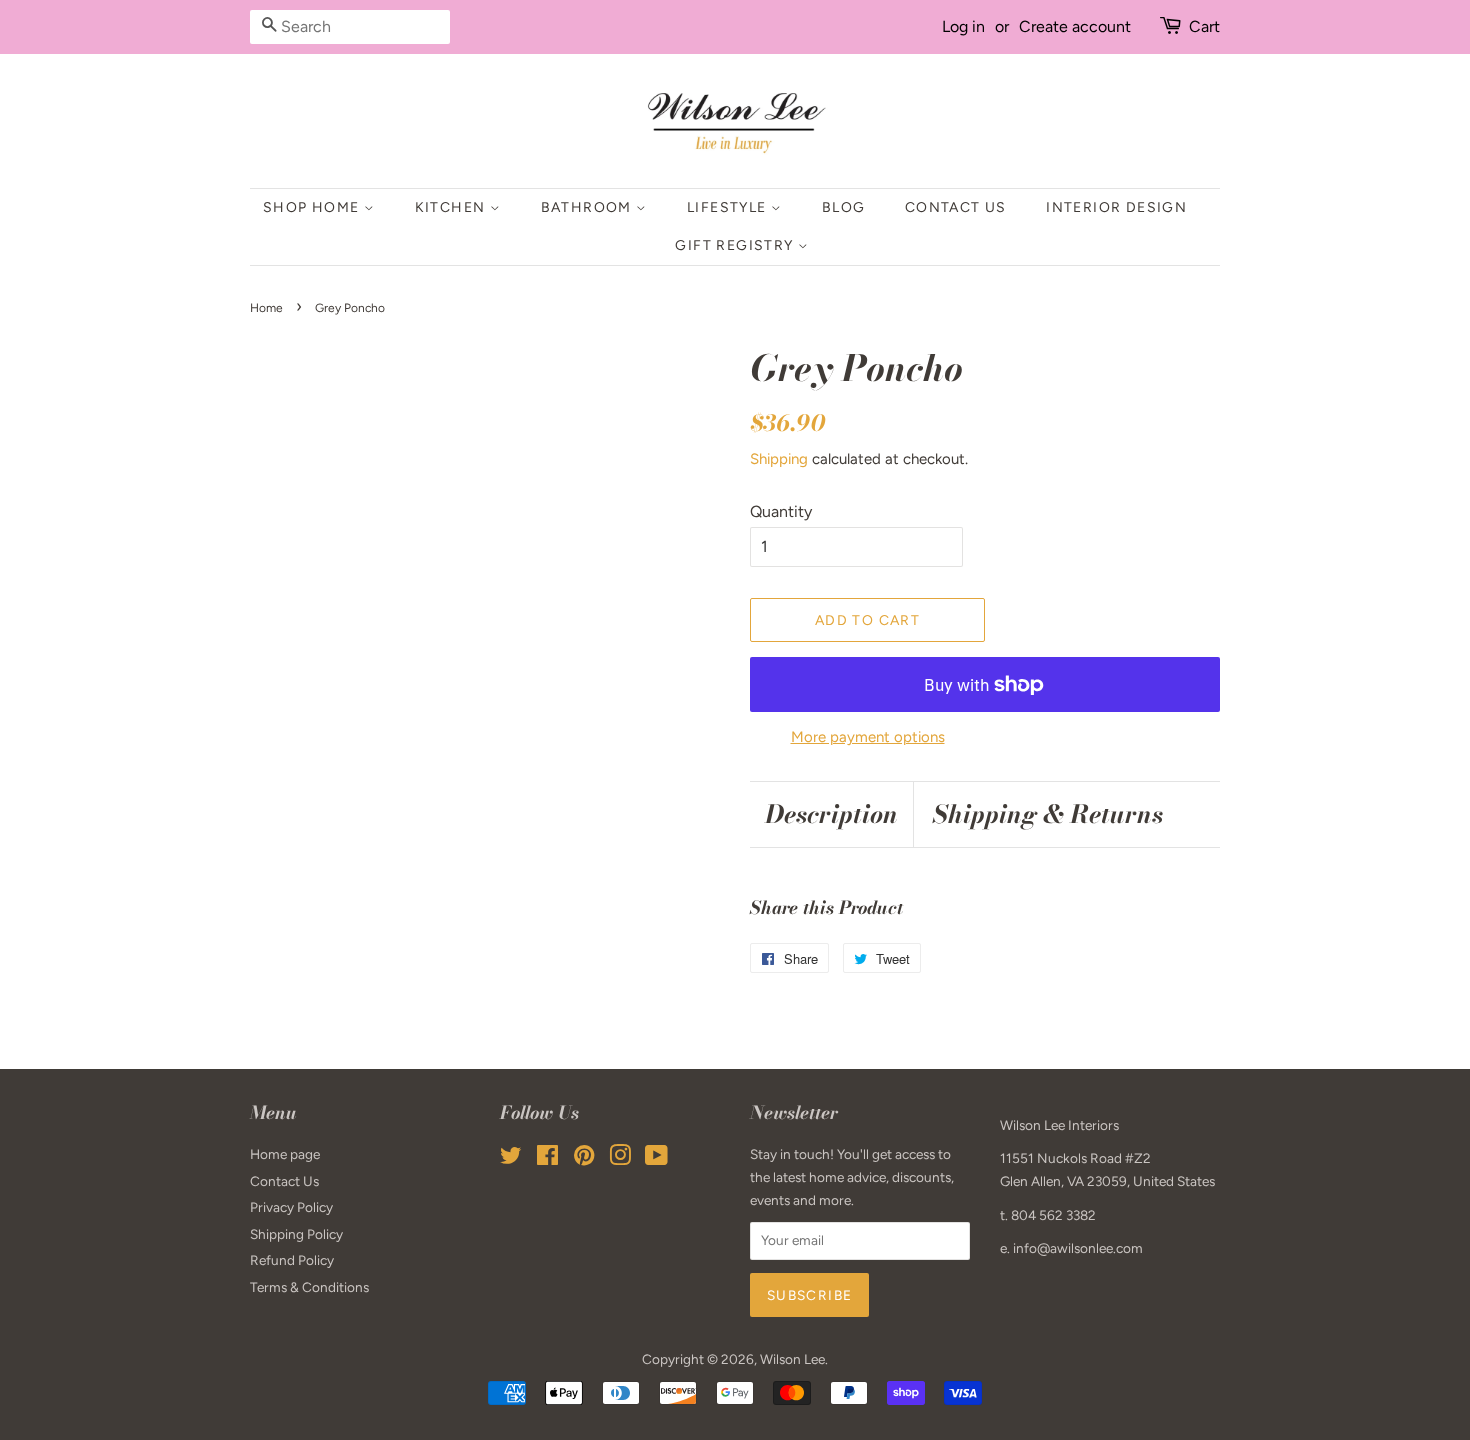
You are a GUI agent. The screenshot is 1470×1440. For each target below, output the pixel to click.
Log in (963, 26)
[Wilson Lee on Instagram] (620, 1159)
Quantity (781, 511)
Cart (1204, 26)
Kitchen (452, 207)
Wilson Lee (792, 1359)
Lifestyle (729, 207)
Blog (844, 207)
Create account (1075, 26)
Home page (285, 1154)
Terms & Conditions (309, 1287)
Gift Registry (736, 245)
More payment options (868, 737)
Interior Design (1116, 207)
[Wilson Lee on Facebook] (547, 1159)
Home (266, 308)
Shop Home (313, 207)
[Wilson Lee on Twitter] (511, 1159)
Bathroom (589, 207)
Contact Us (956, 207)
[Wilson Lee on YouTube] (656, 1159)
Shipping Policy (296, 1234)
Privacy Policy (291, 1207)
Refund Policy (292, 1260)
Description (831, 814)
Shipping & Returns (1048, 814)
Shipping (779, 459)
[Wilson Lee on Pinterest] (584, 1159)
